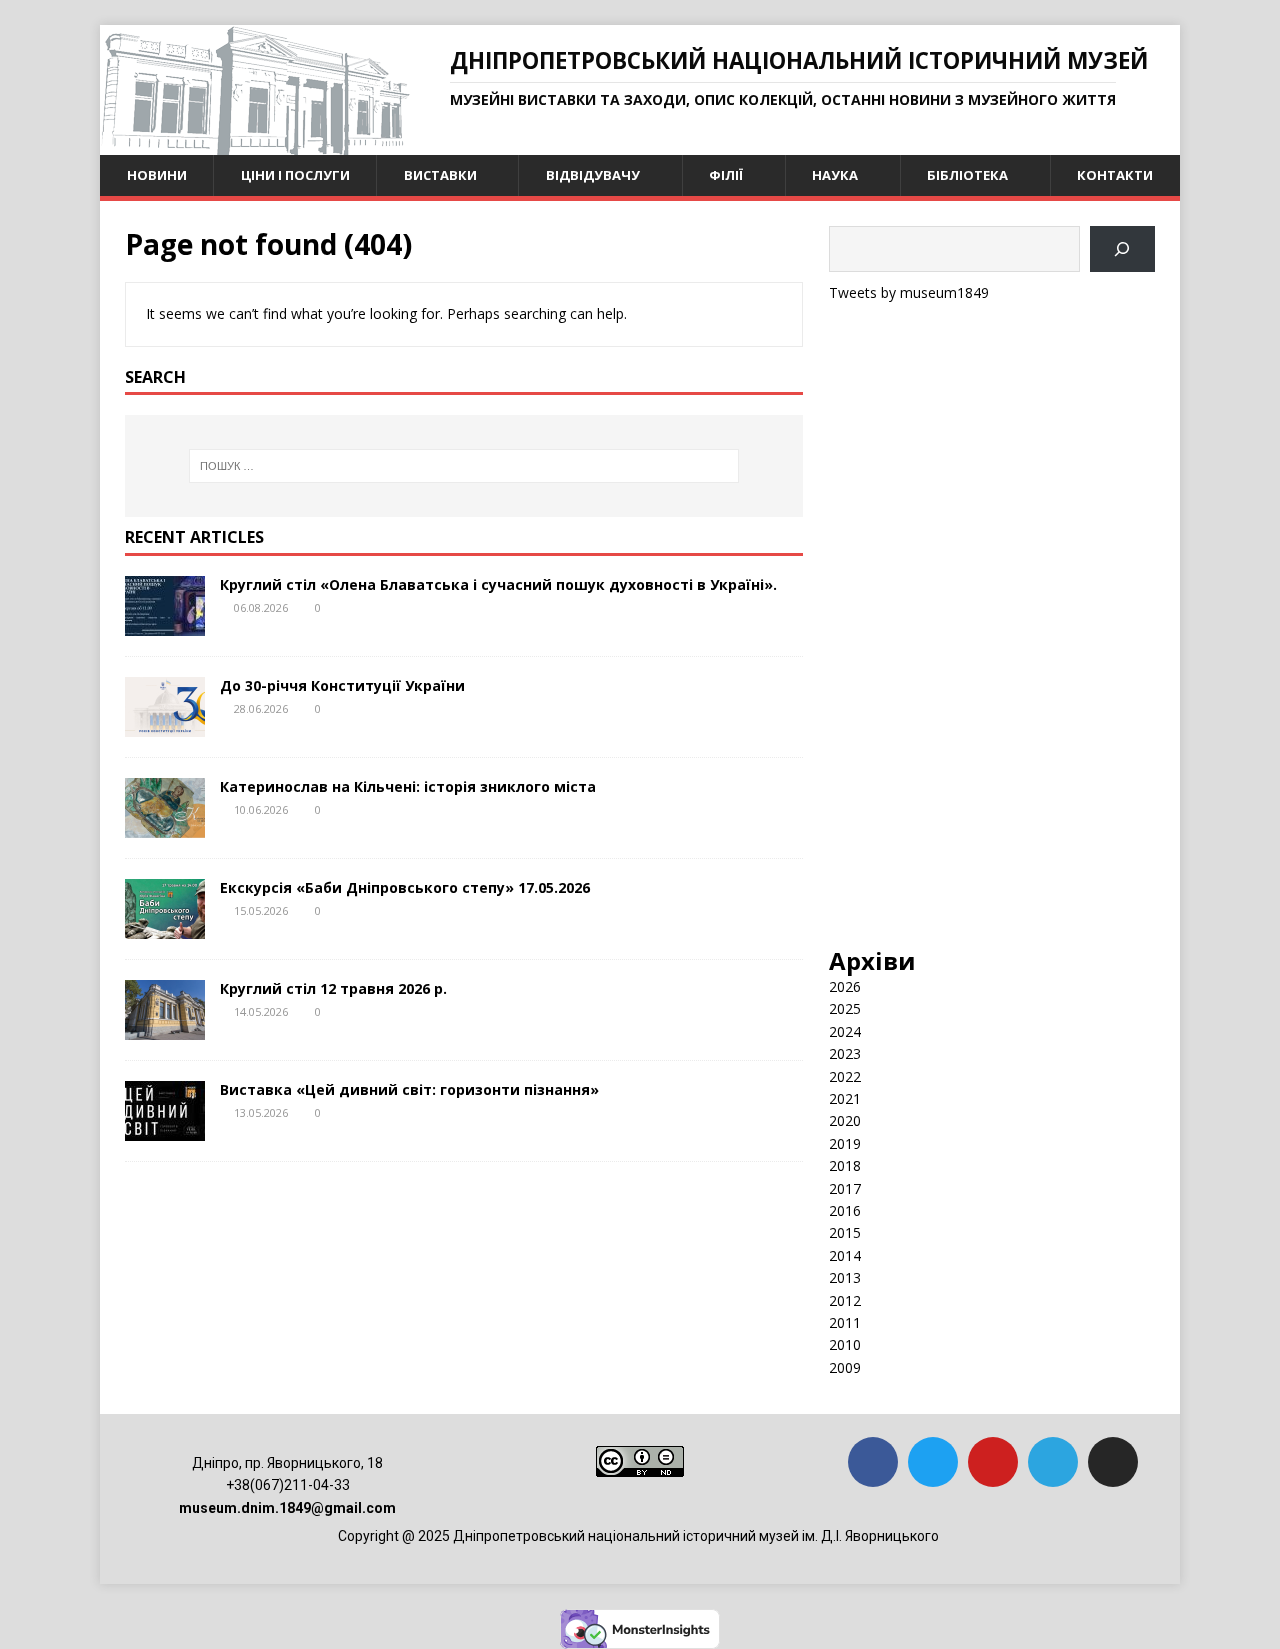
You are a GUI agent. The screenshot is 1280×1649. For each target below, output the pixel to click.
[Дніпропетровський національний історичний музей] (255, 143)
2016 (845, 1210)
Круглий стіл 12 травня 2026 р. (333, 988)
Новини (157, 175)
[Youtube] (993, 1462)
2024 (845, 1031)
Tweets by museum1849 (909, 292)
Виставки (440, 175)
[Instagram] (1113, 1462)
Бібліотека (967, 175)
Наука (835, 175)
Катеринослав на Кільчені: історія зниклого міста (408, 786)
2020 (845, 1120)
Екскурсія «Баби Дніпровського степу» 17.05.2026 (405, 887)
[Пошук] (1122, 249)
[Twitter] (933, 1462)
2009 (845, 1367)
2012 (845, 1300)
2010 (845, 1344)
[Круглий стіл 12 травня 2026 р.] (165, 1028)
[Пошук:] (464, 466)
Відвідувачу (593, 175)
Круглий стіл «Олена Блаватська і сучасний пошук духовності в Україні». (498, 584)
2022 (845, 1076)
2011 (845, 1322)
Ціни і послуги (295, 175)
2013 (845, 1277)
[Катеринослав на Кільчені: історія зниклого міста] (165, 826)
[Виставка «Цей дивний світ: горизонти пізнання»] (165, 1129)
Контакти (1115, 175)
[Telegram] (1053, 1462)
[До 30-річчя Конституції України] (165, 725)
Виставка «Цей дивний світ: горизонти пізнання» (409, 1089)
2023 (845, 1053)
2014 (845, 1255)
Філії (726, 175)
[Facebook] (873, 1462)
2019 (845, 1143)
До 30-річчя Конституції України (342, 685)
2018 (845, 1165)
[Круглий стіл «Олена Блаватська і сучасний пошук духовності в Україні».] (165, 624)
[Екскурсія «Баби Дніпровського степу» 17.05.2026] (165, 927)
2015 (845, 1232)
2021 (845, 1098)
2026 (845, 986)
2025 (845, 1008)
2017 (845, 1188)
